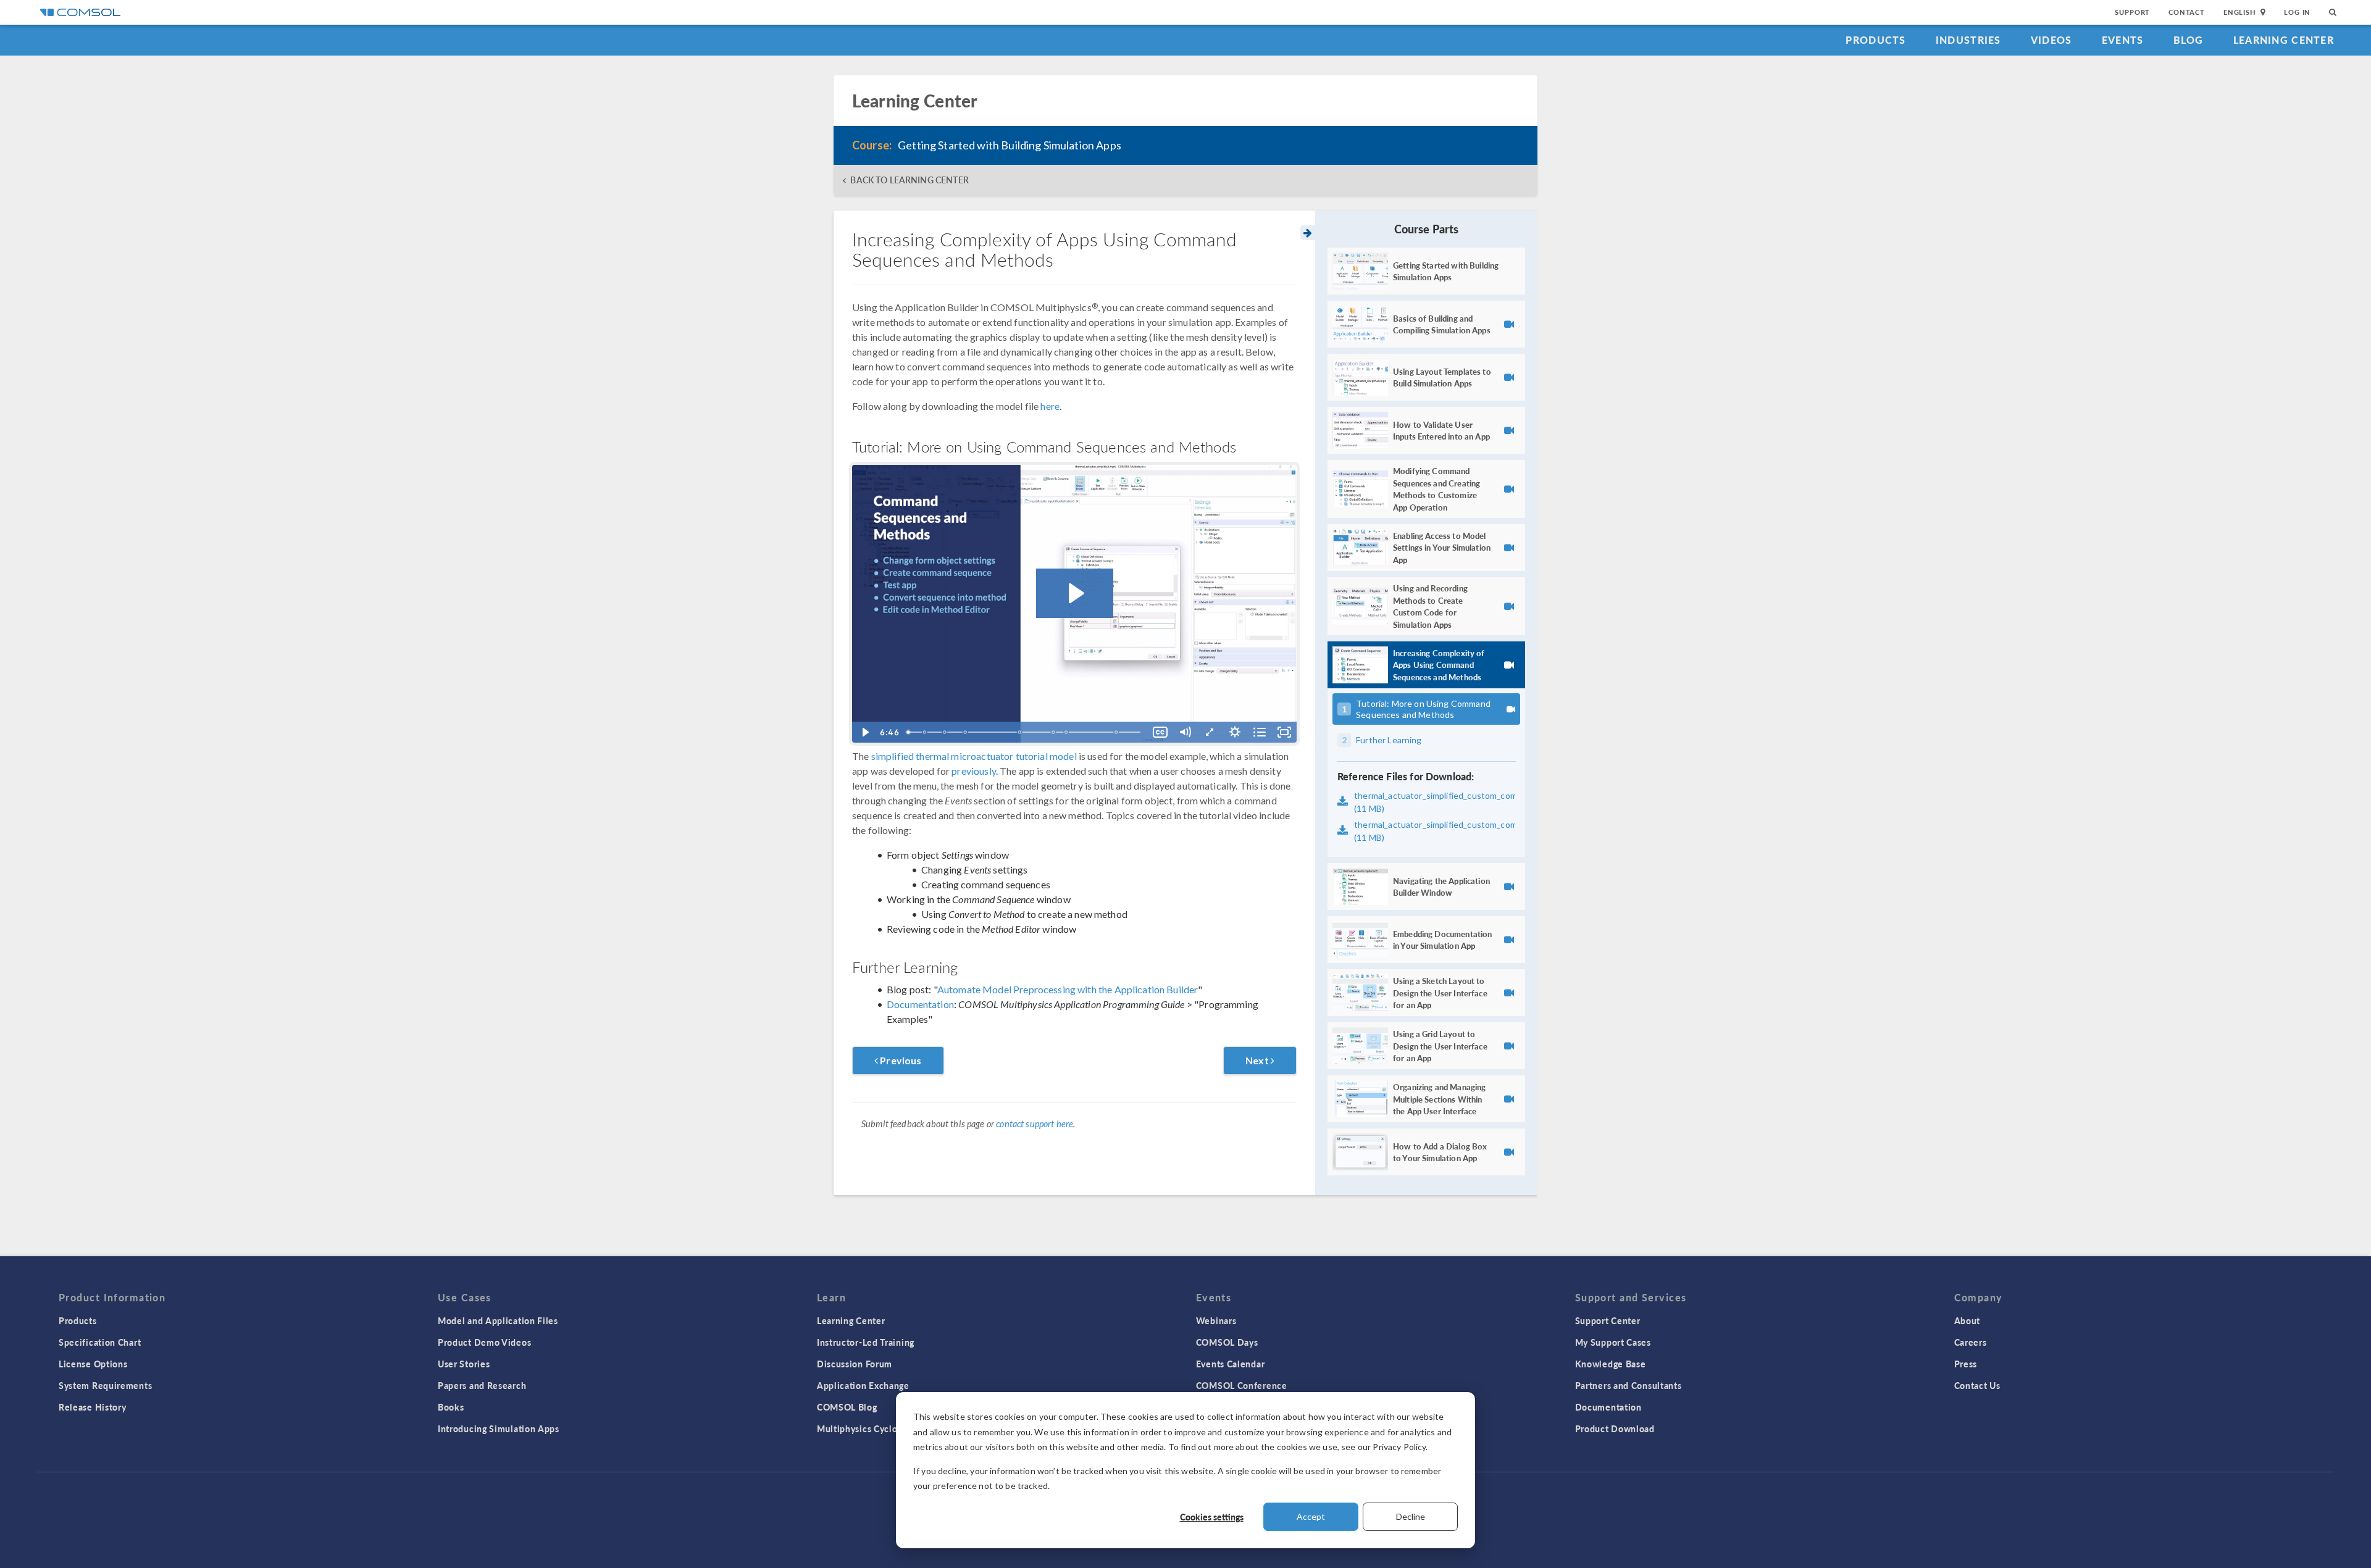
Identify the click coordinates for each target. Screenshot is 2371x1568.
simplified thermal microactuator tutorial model (974, 756)
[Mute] (1185, 732)
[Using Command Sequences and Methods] (945, 732)
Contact (2187, 12)
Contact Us (1977, 1385)
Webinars (1216, 1320)
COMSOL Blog (847, 1407)
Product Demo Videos (484, 1342)
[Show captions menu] (1160, 732)
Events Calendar (1231, 1364)
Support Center (1608, 1320)
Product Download (1615, 1428)
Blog (2189, 40)
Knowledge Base (1611, 1364)
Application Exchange (863, 1385)
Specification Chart (100, 1342)
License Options (93, 1364)
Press (1966, 1364)
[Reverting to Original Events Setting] (1118, 732)
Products (1875, 40)
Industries (1968, 40)
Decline (1411, 1516)
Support (2132, 12)
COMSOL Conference (1242, 1385)
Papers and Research (482, 1385)
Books (451, 1407)
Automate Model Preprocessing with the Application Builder (1068, 989)
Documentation (920, 1004)
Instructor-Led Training (866, 1342)
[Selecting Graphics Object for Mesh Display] (1021, 732)
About (1967, 1320)
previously (974, 771)
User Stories (464, 1364)
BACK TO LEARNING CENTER (909, 180)
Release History (93, 1407)
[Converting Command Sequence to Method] (1068, 732)
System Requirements (105, 1385)
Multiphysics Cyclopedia (869, 1428)
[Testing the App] (1055, 732)
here (1050, 406)
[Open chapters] (1260, 732)
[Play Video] (864, 732)
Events (2123, 40)
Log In (2297, 12)
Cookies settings (1212, 1517)
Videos (2051, 40)
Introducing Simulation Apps (499, 1428)
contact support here (1035, 1124)
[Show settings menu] (1235, 732)
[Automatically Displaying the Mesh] (925, 732)
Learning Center (2284, 40)
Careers (1971, 1342)
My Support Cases (1613, 1342)
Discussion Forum (855, 1364)
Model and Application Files (498, 1320)
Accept (1311, 1516)
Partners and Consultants (1629, 1385)
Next (1258, 1060)
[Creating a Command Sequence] (966, 732)
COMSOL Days (1227, 1342)
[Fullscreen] (1284, 732)
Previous (900, 1060)
